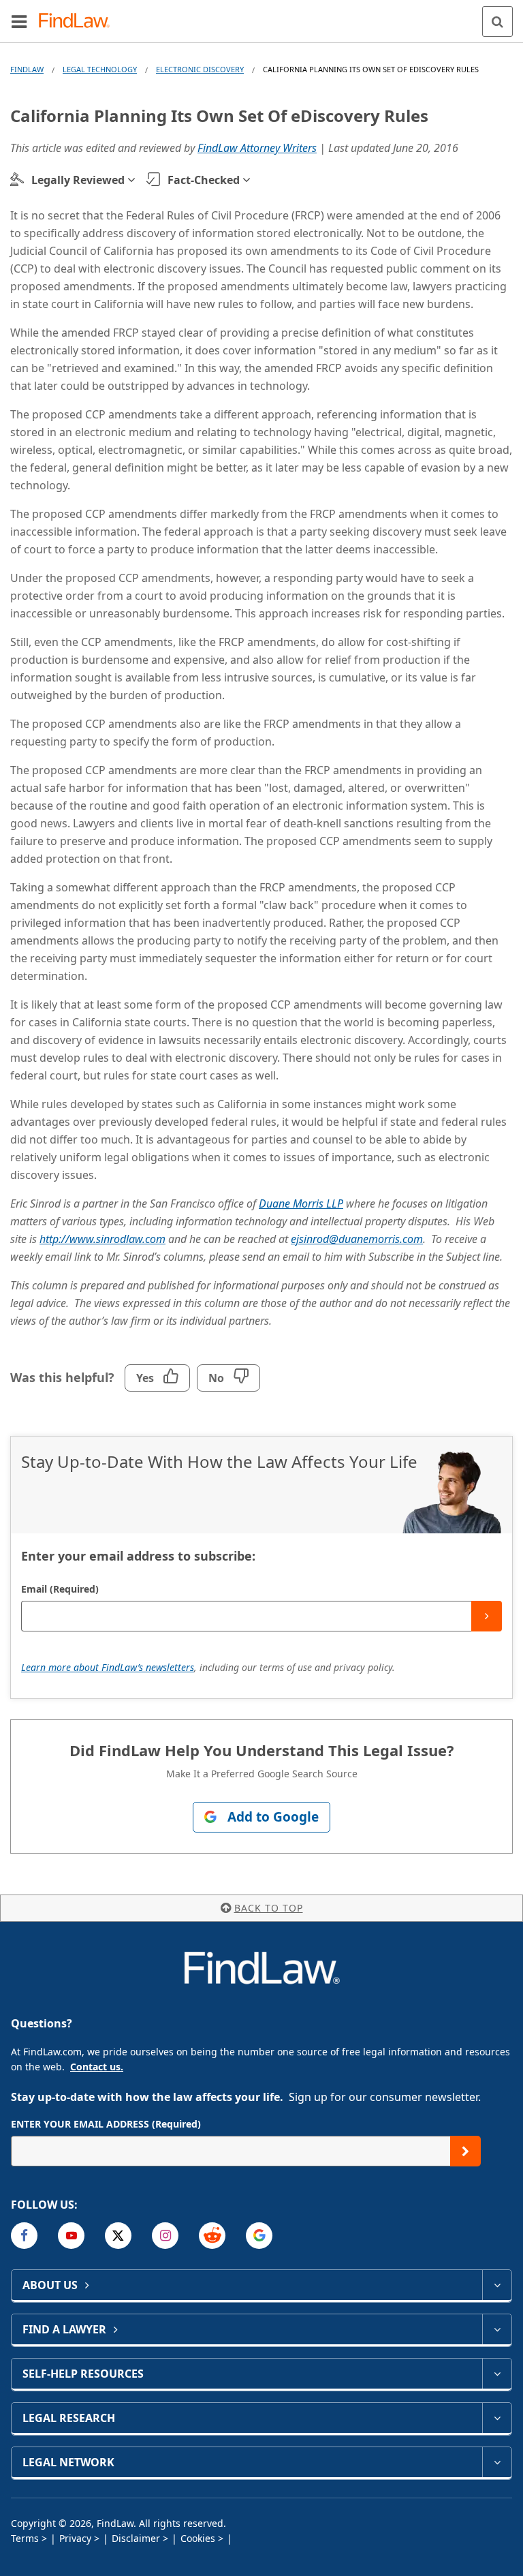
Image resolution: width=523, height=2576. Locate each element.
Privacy (75, 2538)
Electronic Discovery (200, 69)
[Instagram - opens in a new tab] (165, 2236)
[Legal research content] (497, 2418)
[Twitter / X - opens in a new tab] (118, 2236)
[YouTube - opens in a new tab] (71, 2236)
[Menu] (19, 21)
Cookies (198, 2538)
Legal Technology (100, 69)
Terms (25, 2538)
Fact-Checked (204, 180)
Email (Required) (60, 1589)
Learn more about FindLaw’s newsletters (108, 1667)
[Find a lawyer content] (497, 2329)
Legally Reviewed (78, 180)
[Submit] (487, 1616)
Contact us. (97, 2067)
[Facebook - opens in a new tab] (24, 2236)
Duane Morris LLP (301, 1203)
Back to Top (269, 1908)
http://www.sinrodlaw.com (102, 1239)
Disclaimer (136, 2538)
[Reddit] (212, 2236)
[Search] (497, 21)
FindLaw (27, 69)
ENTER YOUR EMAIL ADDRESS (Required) (106, 2124)
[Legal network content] (497, 2462)
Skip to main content (262, 16)
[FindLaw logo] (79, 21)
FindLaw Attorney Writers (257, 148)
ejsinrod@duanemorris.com (357, 1239)
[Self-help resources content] (497, 2374)
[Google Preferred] (259, 2236)
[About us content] (497, 2285)
